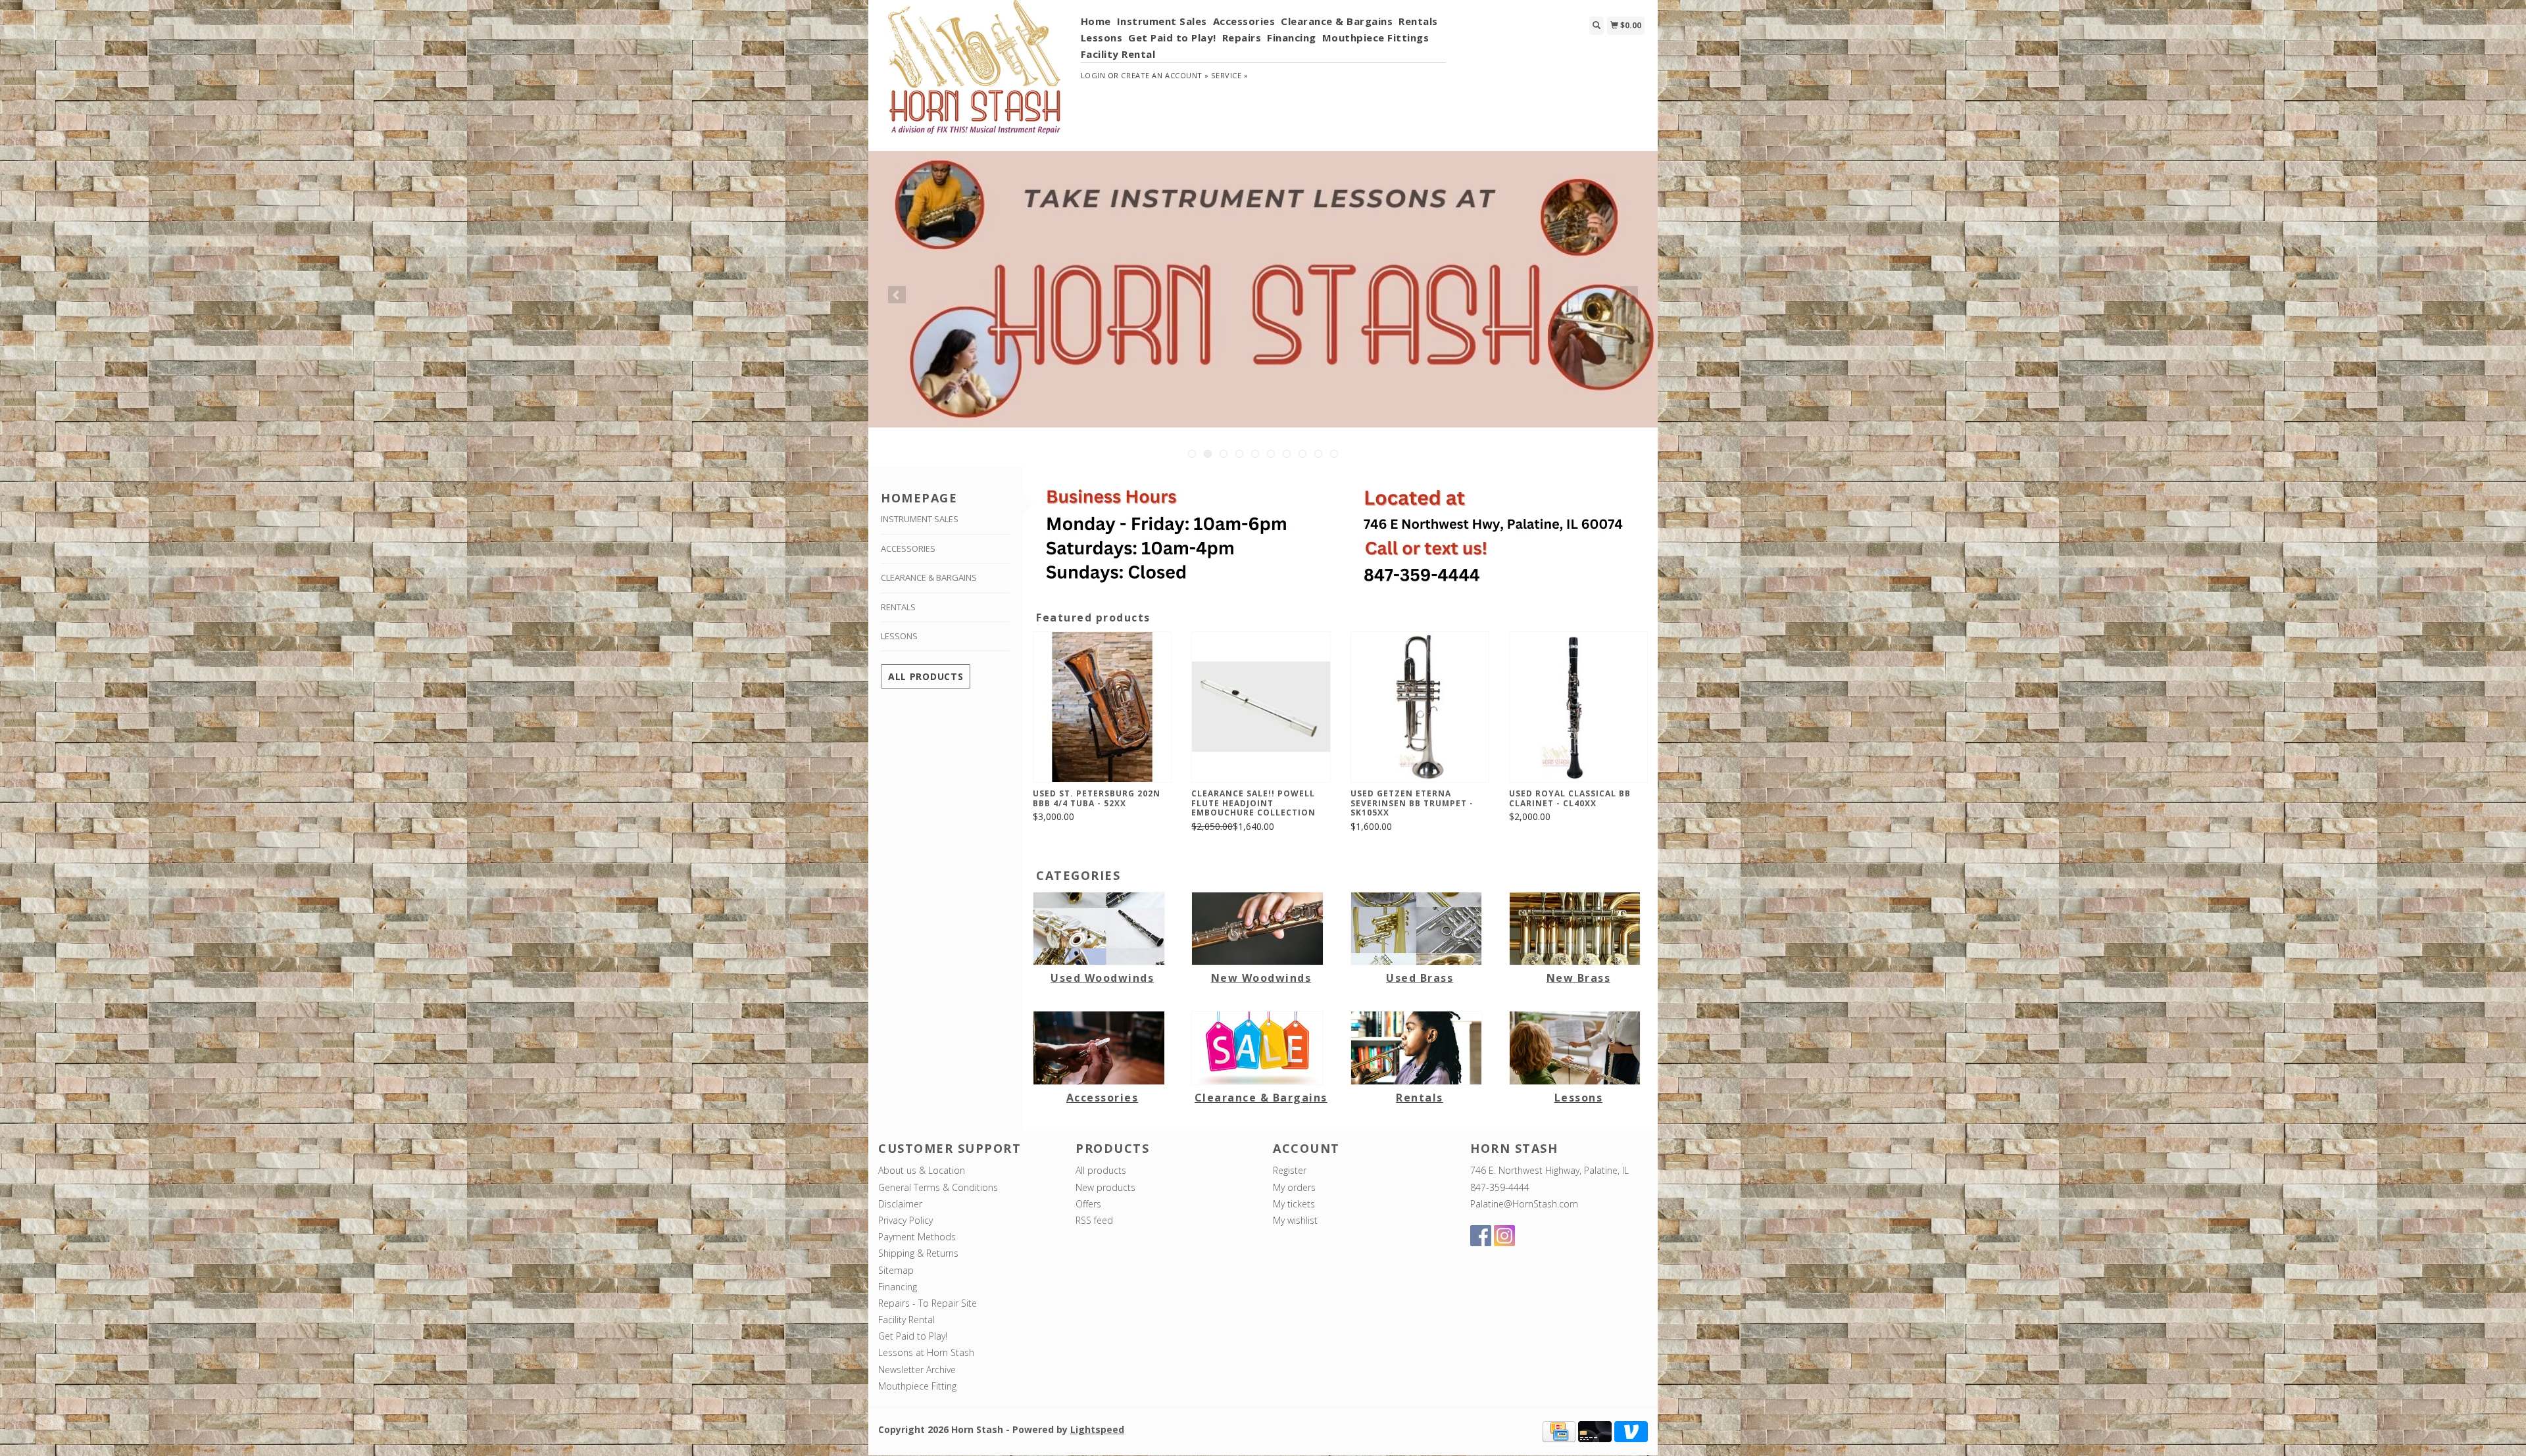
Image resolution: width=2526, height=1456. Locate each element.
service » (1229, 75)
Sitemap (896, 1270)
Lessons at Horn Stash (926, 1352)
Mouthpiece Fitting (917, 1386)
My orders (1294, 1187)
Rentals (1418, 21)
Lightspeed (1097, 1429)
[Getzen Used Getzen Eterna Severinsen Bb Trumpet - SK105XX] (1420, 707)
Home (1096, 21)
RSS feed (1094, 1220)
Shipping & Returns (918, 1253)
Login (1093, 75)
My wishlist (1295, 1220)
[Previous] (897, 295)
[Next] (1629, 295)
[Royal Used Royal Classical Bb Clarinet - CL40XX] (1578, 707)
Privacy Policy (905, 1220)
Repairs (1242, 37)
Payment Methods (917, 1237)
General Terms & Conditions (938, 1187)
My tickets (1294, 1204)
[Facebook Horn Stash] (1481, 1236)
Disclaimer (900, 1204)
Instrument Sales (1162, 21)
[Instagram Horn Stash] (1504, 1236)
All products (926, 676)
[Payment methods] (1559, 1431)
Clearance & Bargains (1337, 21)
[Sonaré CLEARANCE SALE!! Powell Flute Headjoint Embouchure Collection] (1261, 707)
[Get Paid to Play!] (1263, 289)
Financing (1292, 37)
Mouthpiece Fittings (1376, 37)
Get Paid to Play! (1172, 37)
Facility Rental (1118, 54)
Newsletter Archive (917, 1370)
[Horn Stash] (975, 74)
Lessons (1102, 37)
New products (1105, 1187)
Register (1290, 1170)
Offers (1088, 1204)
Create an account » (1165, 75)
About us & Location (922, 1170)
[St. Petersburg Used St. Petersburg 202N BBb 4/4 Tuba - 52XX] (1102, 707)
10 (1334, 454)
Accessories (1244, 21)
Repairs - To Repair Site (928, 1303)
